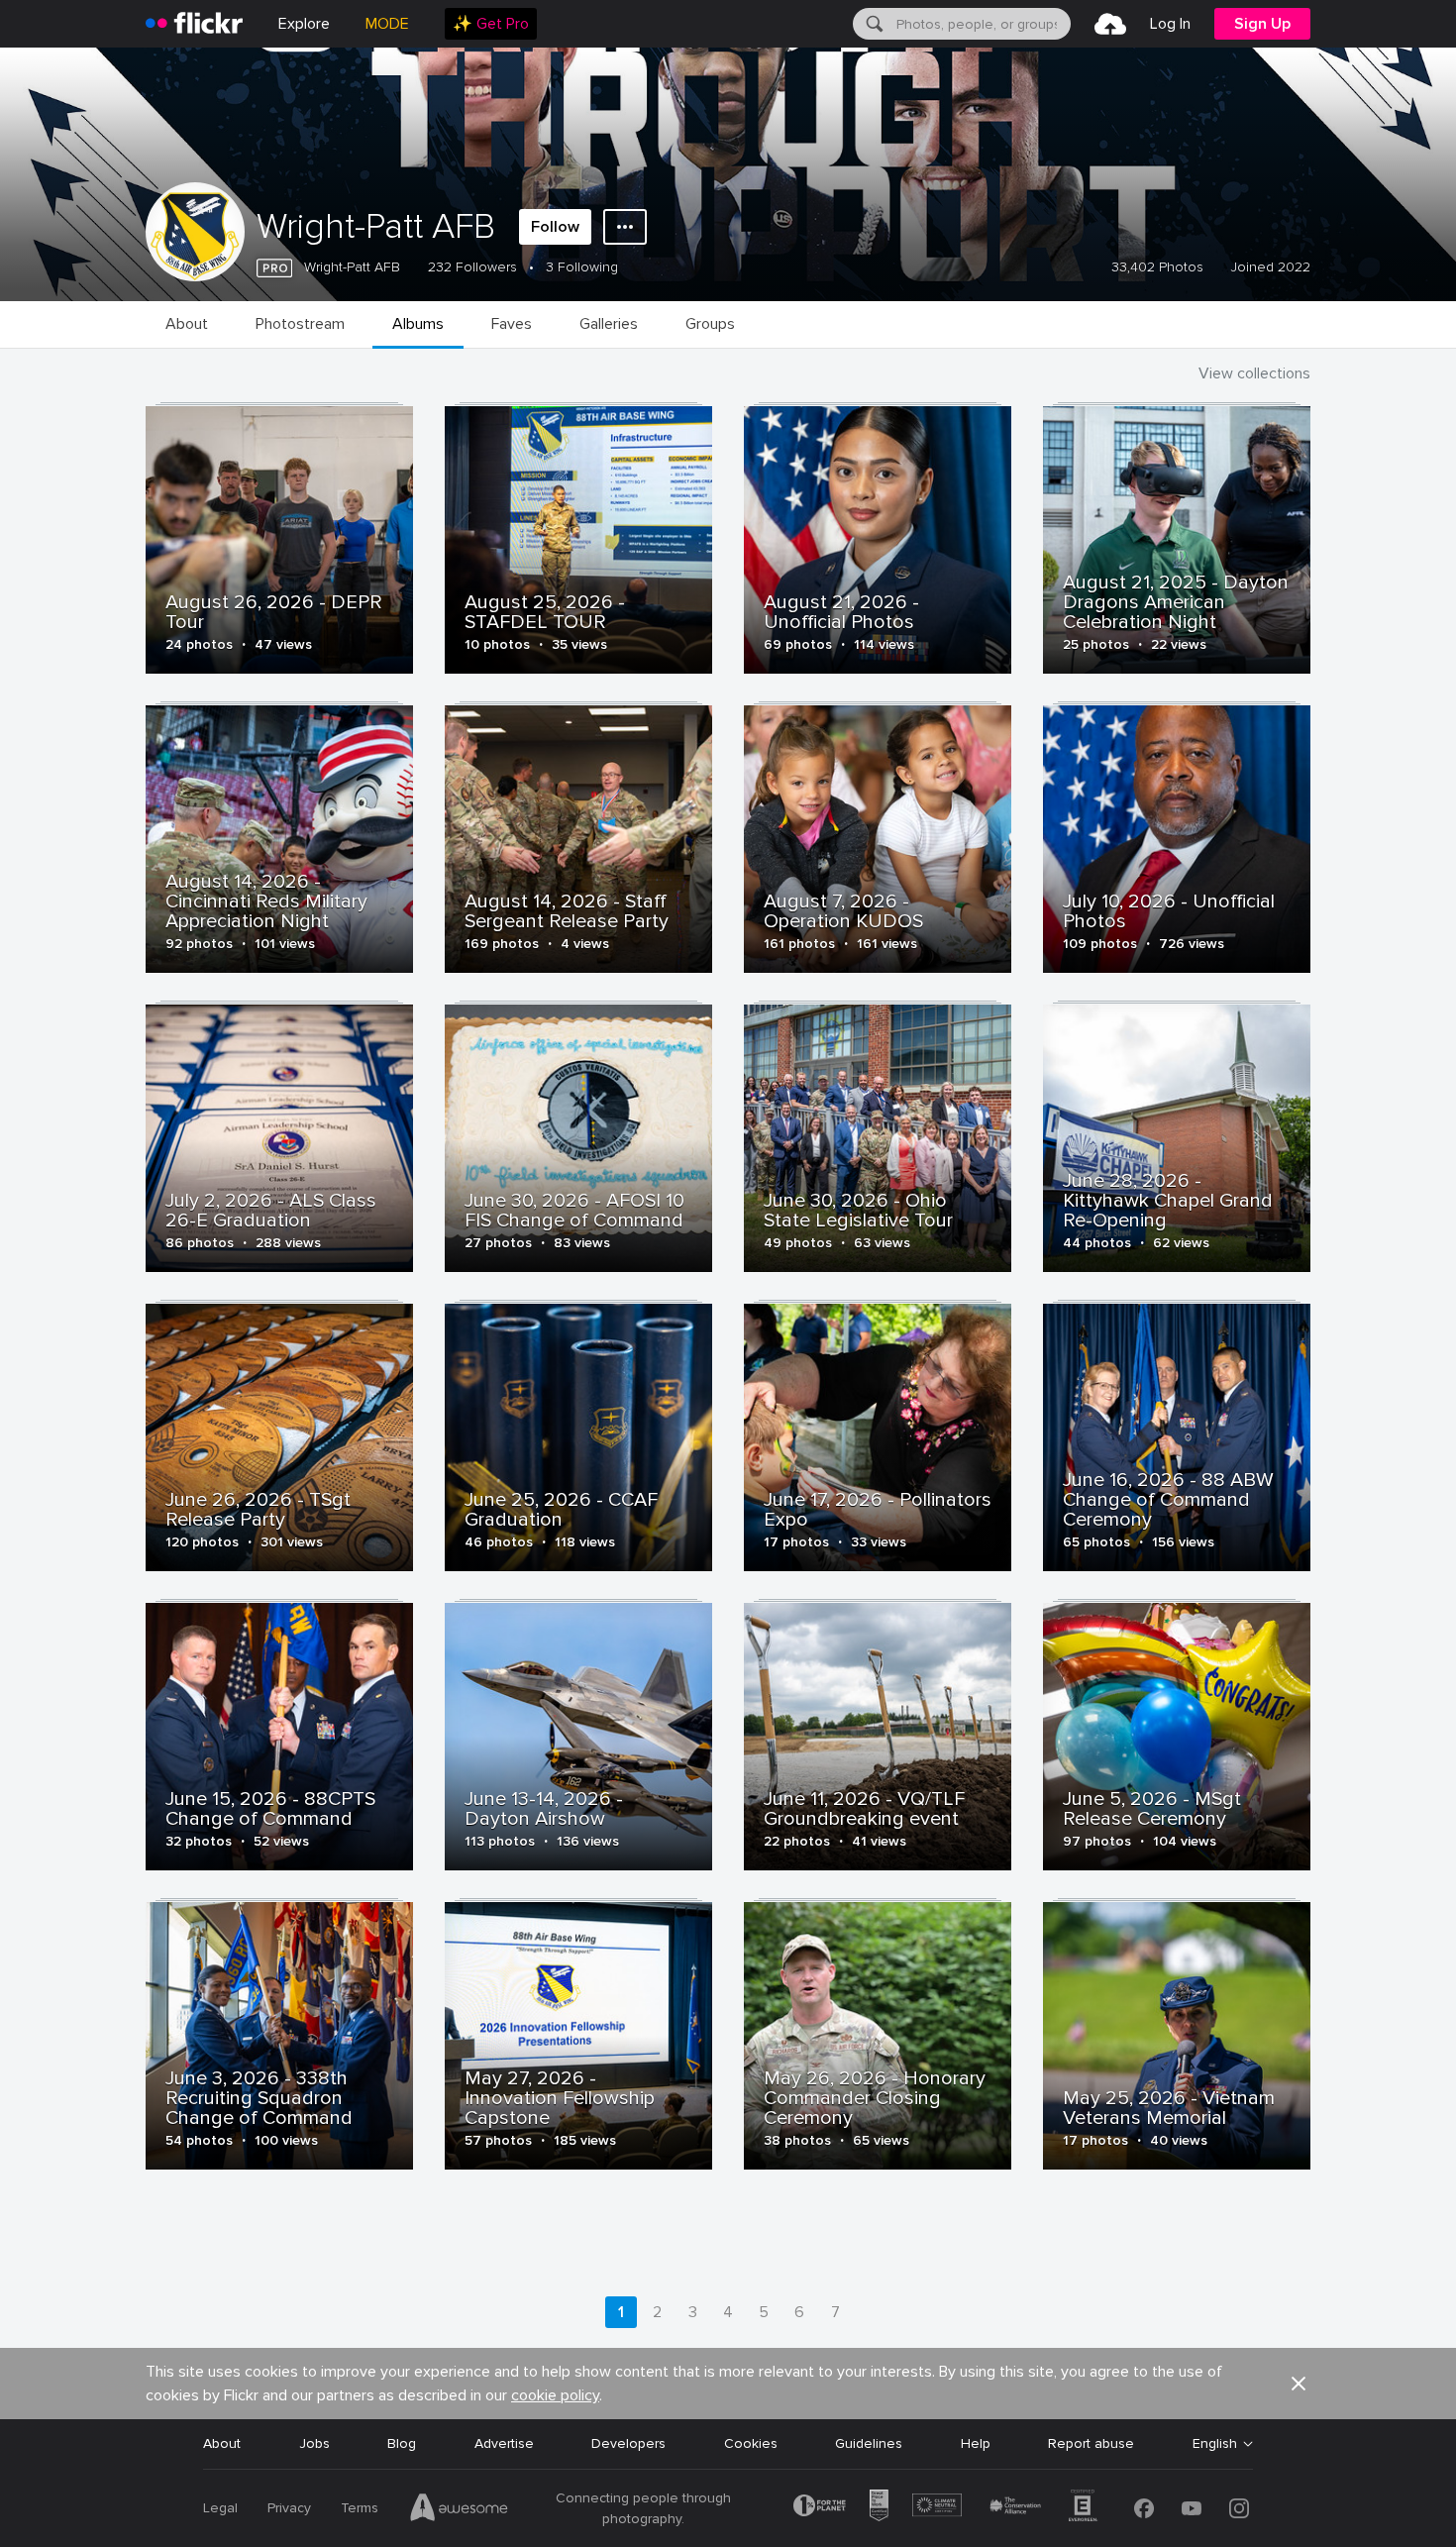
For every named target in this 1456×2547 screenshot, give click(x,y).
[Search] (873, 24)
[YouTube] (1192, 2508)
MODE (387, 24)
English (1215, 2444)
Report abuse (1091, 2443)
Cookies (751, 2443)
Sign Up (1262, 24)
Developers (628, 2443)
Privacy (289, 2508)
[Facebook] (1144, 2508)
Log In (1170, 24)
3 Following (582, 267)
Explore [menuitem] (304, 24)
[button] (1299, 2384)
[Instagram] (1239, 2508)
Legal (220, 2508)
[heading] (194, 24)
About (222, 2443)
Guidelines (869, 2443)
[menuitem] (491, 24)
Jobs (314, 2443)
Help (976, 2443)
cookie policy (555, 2395)
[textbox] (982, 24)
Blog (402, 2443)
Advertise (504, 2443)
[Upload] (1110, 24)
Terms (360, 2508)
